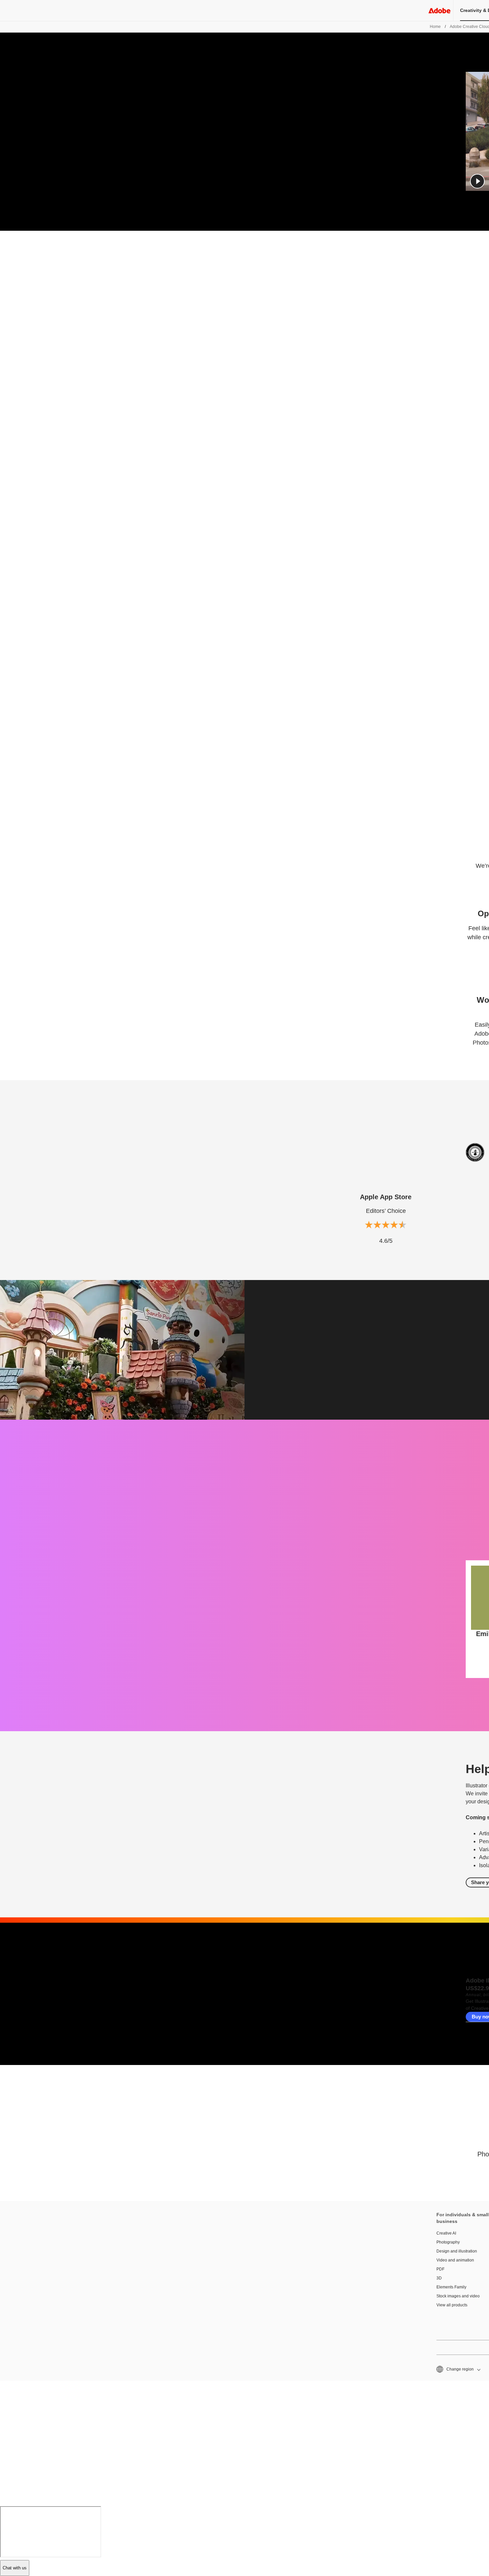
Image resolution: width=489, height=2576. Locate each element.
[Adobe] (439, 10)
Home (435, 27)
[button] (477, 181)
